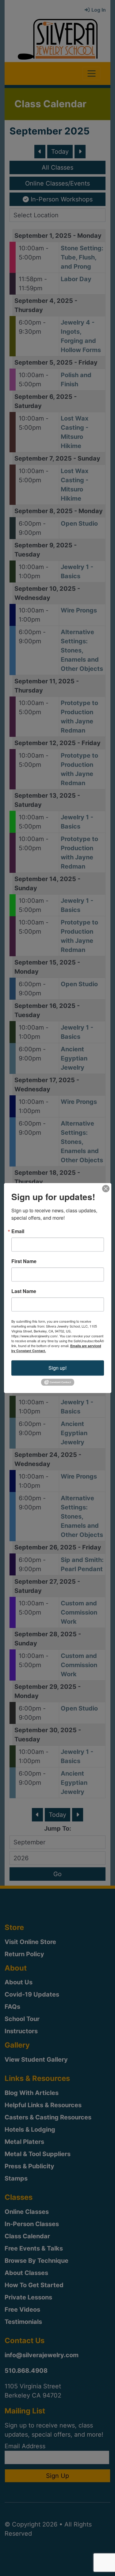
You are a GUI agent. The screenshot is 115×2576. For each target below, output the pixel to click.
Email (18, 1231)
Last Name (24, 1291)
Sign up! (57, 1368)
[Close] (106, 1189)
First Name (24, 1261)
